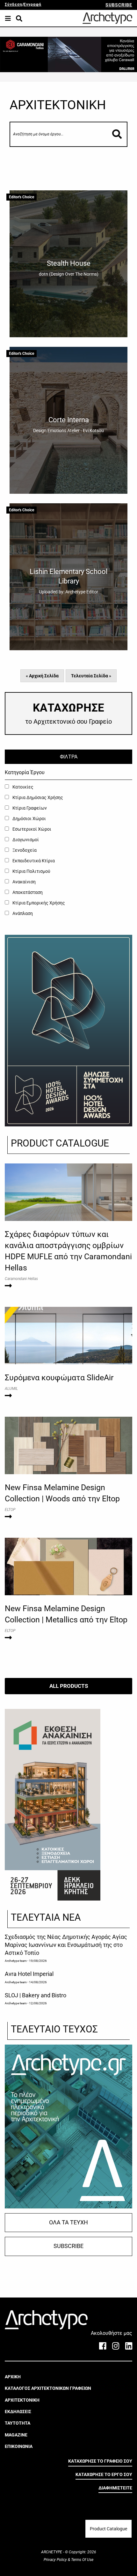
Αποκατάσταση (27, 892)
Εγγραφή (32, 4)
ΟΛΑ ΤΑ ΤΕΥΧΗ (68, 2222)
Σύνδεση (14, 4)
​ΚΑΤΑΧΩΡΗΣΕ (68, 713)
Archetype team (16, 1961)
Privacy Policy (56, 2560)
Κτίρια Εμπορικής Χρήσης (38, 903)
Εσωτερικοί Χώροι (31, 829)
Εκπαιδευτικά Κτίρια (33, 861)
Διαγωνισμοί (25, 840)
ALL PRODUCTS (69, 1686)
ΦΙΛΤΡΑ (69, 757)
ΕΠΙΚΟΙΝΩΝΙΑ (19, 2446)
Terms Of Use (82, 2560)
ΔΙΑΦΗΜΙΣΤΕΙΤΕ (115, 2488)
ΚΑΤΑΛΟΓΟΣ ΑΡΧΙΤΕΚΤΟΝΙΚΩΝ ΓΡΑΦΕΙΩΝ (48, 2388)
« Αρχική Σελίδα (42, 676)
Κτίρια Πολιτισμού (31, 871)
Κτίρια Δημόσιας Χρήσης (37, 797)
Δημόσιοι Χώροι (29, 819)
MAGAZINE (16, 2435)
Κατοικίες (22, 787)
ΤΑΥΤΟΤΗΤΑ (18, 2423)
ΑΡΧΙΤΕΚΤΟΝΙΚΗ (22, 2400)
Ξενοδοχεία (24, 850)
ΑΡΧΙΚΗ (13, 2377)
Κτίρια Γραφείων (29, 808)
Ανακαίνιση (24, 882)
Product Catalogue (108, 2529)
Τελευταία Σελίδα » (91, 676)
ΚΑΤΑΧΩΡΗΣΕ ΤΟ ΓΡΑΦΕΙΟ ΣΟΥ (100, 2461)
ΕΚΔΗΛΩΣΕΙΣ (18, 2412)
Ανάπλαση (22, 913)
